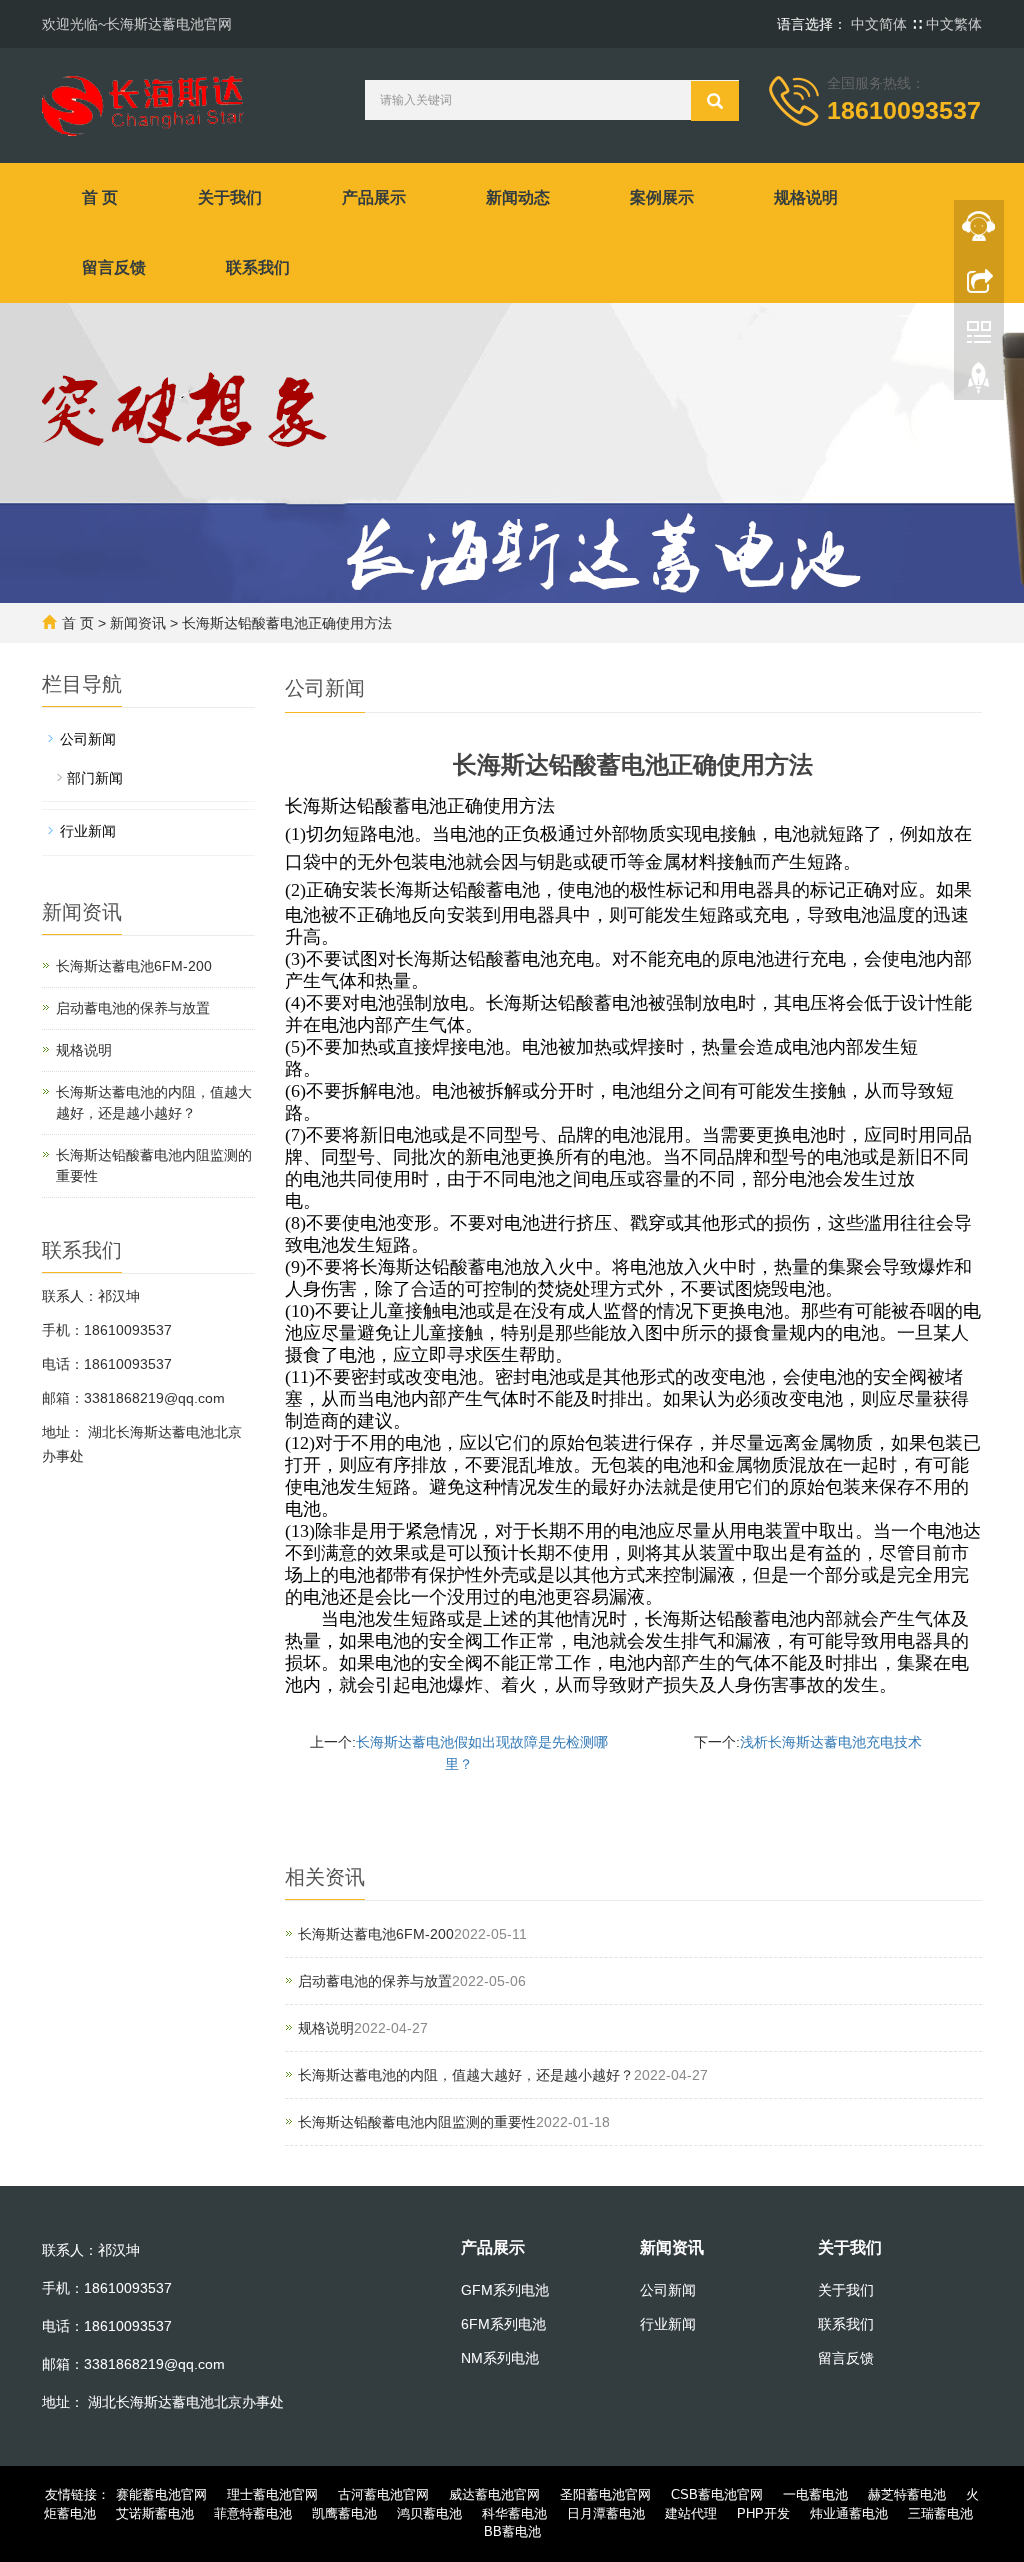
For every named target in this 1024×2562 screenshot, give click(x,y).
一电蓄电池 (815, 2494)
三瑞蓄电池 (940, 2513)
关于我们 (230, 197)
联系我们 (258, 267)
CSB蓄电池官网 (717, 2494)
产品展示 (374, 197)
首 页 (100, 197)
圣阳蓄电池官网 (605, 2494)
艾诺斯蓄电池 (155, 2513)
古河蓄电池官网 (383, 2494)
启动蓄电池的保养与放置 (375, 1981)
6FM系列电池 (503, 2324)
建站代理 (691, 2513)
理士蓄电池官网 (272, 2494)
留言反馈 (114, 267)
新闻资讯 (138, 623)
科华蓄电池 (514, 2513)
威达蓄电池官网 (494, 2494)
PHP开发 (763, 2513)
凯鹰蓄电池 (344, 2513)
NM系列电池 (500, 2358)
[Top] (979, 383)
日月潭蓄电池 (606, 2513)
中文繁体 (954, 24)
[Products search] (715, 101)
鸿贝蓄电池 (429, 2513)
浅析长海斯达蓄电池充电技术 (831, 1742)
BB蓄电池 (512, 2531)
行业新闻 (88, 831)
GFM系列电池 (505, 2290)
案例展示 (662, 197)
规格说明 (806, 197)
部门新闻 (95, 778)
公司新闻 (88, 739)
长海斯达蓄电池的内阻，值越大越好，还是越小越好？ (466, 2075)
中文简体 (881, 24)
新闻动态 (518, 197)
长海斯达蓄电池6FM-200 (376, 1934)
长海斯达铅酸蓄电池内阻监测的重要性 (417, 2122)
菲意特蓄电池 (253, 2513)
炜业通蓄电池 (849, 2513)
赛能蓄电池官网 (161, 2494)
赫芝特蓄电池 (907, 2494)
